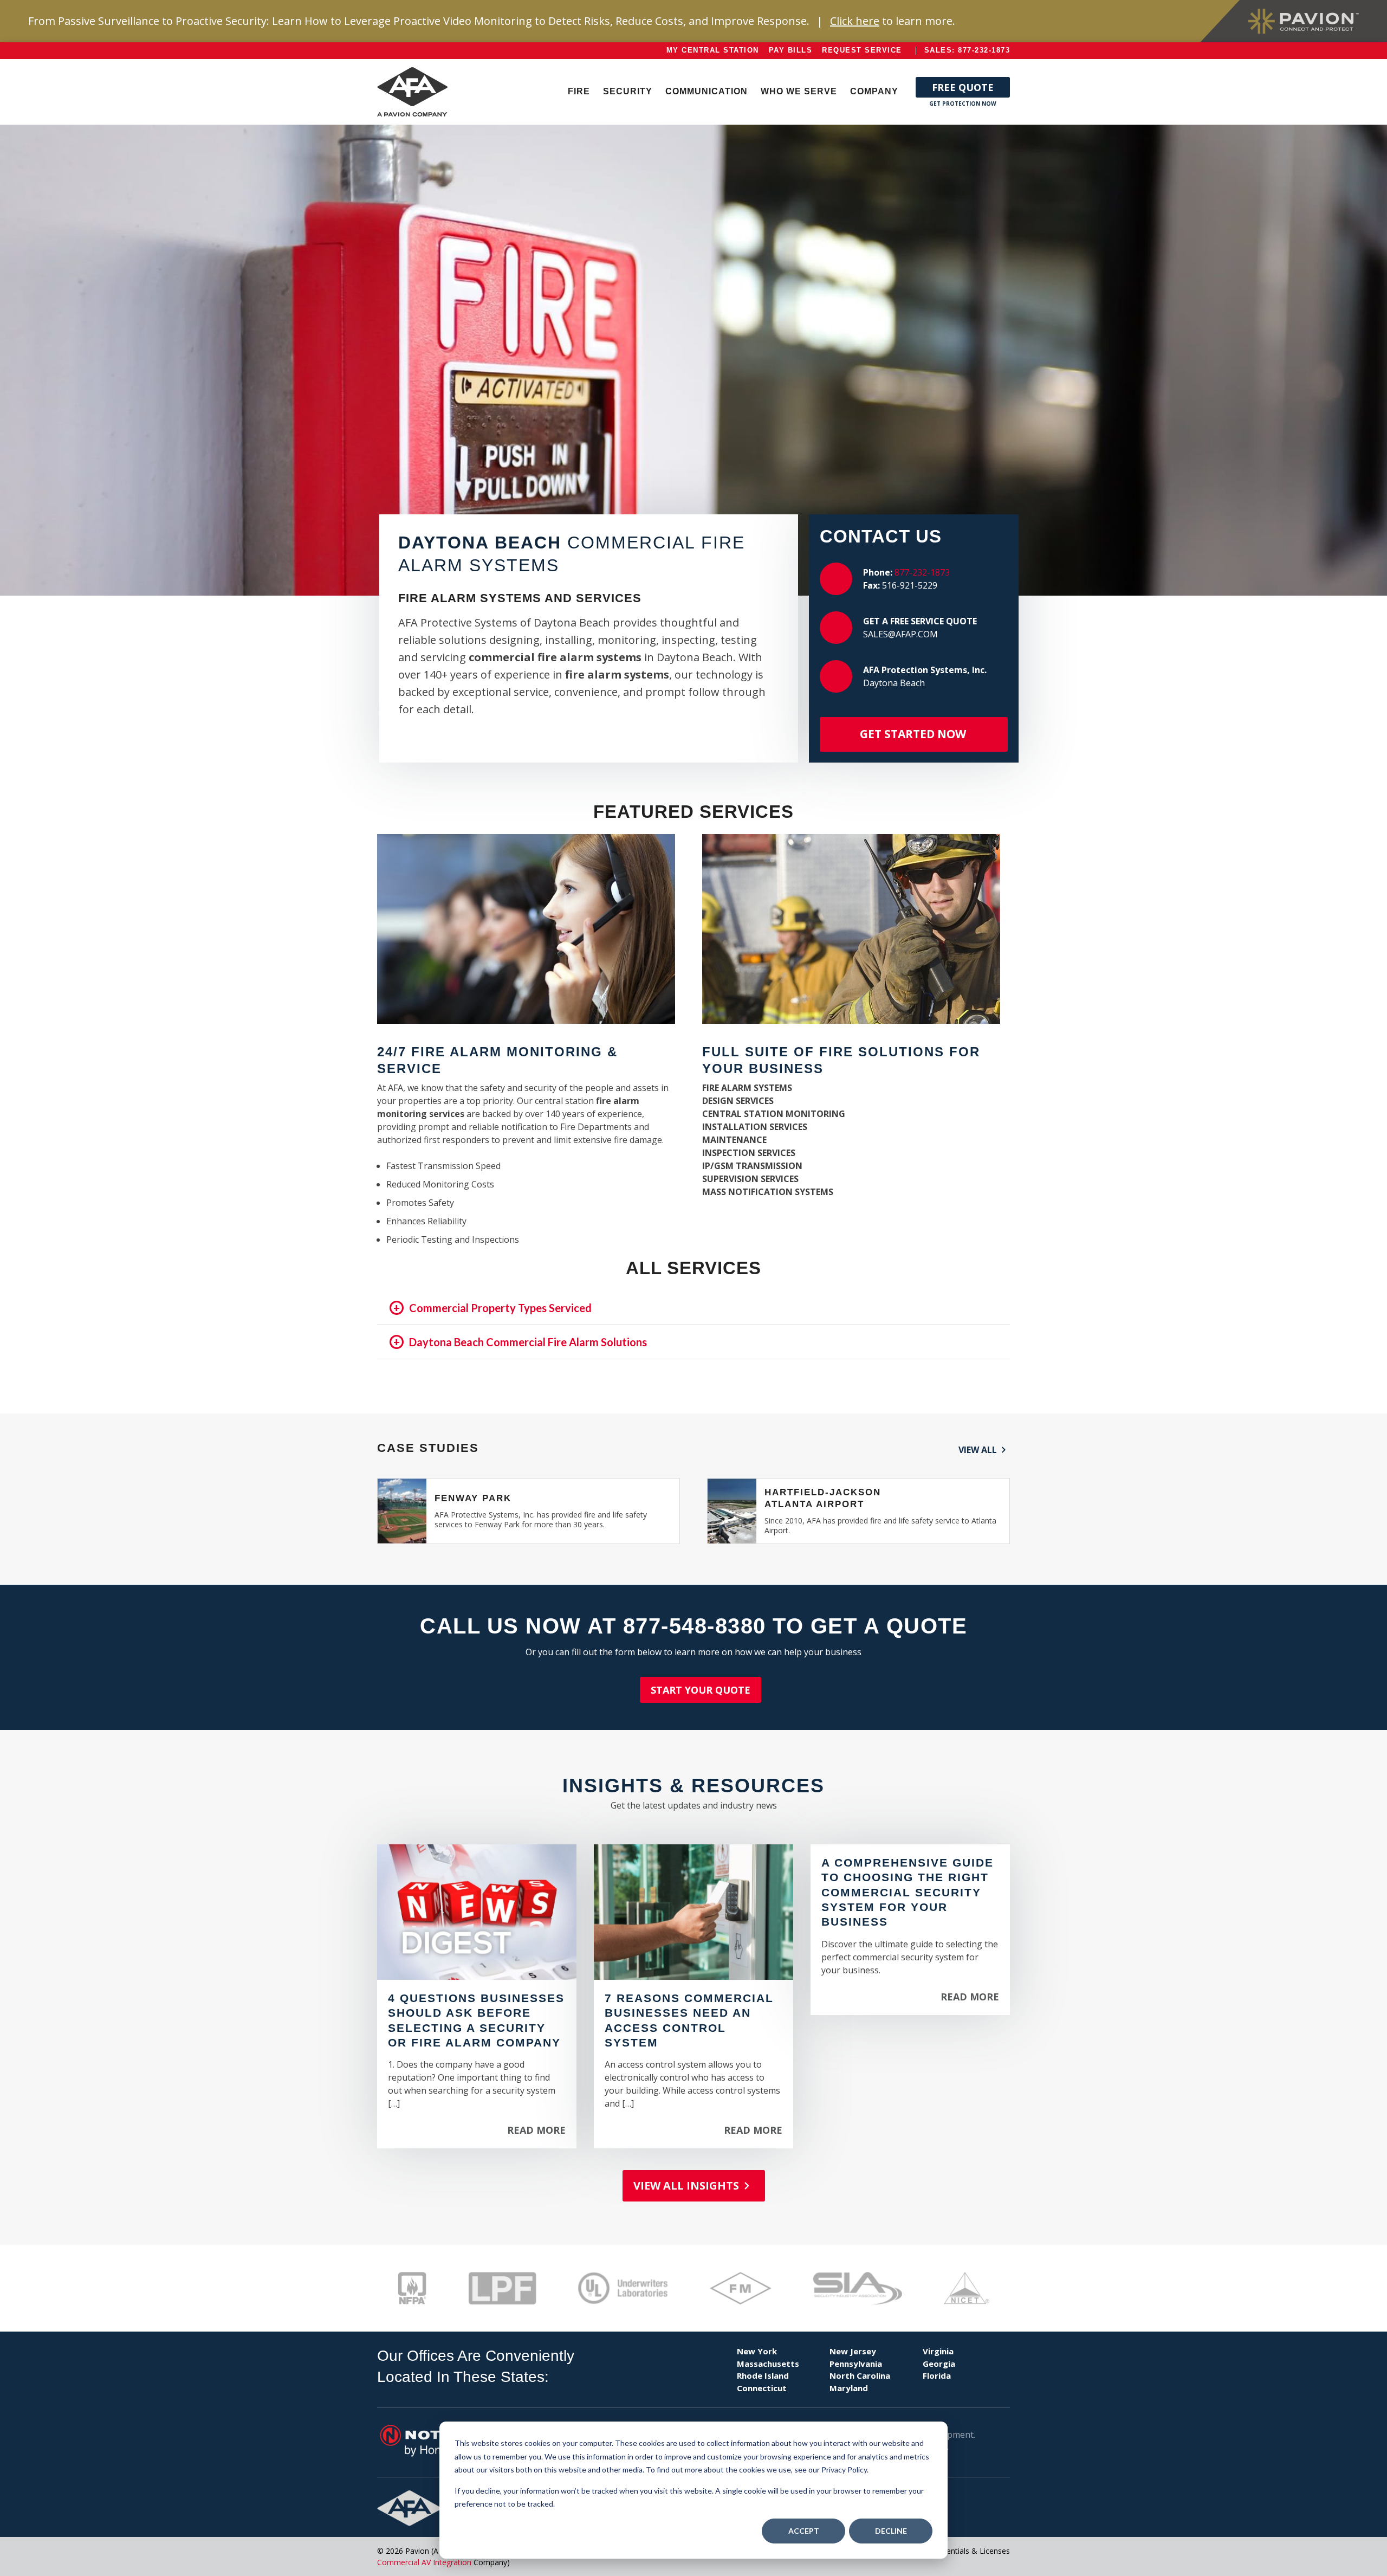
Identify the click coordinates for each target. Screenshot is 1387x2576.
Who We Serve (799, 91)
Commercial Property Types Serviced (500, 1308)
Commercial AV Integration (424, 2562)
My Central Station (713, 50)
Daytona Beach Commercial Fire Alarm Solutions (528, 1342)
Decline (891, 2531)
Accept (804, 2531)
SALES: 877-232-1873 (967, 50)
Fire (579, 91)
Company (874, 91)
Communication (707, 91)
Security (628, 91)
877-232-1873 (922, 572)
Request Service (862, 50)
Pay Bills (791, 50)
